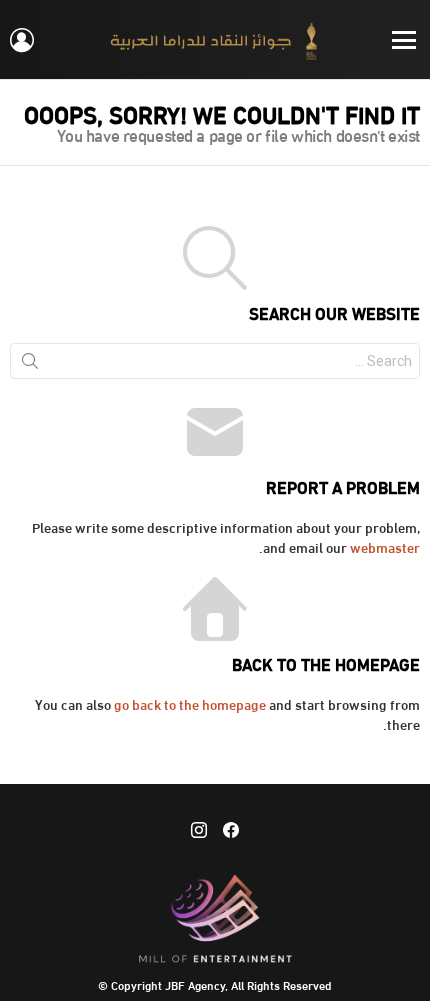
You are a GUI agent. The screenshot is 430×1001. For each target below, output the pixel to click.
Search (30, 365)
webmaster (385, 546)
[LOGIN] (22, 40)
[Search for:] (215, 361)
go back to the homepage (190, 703)
